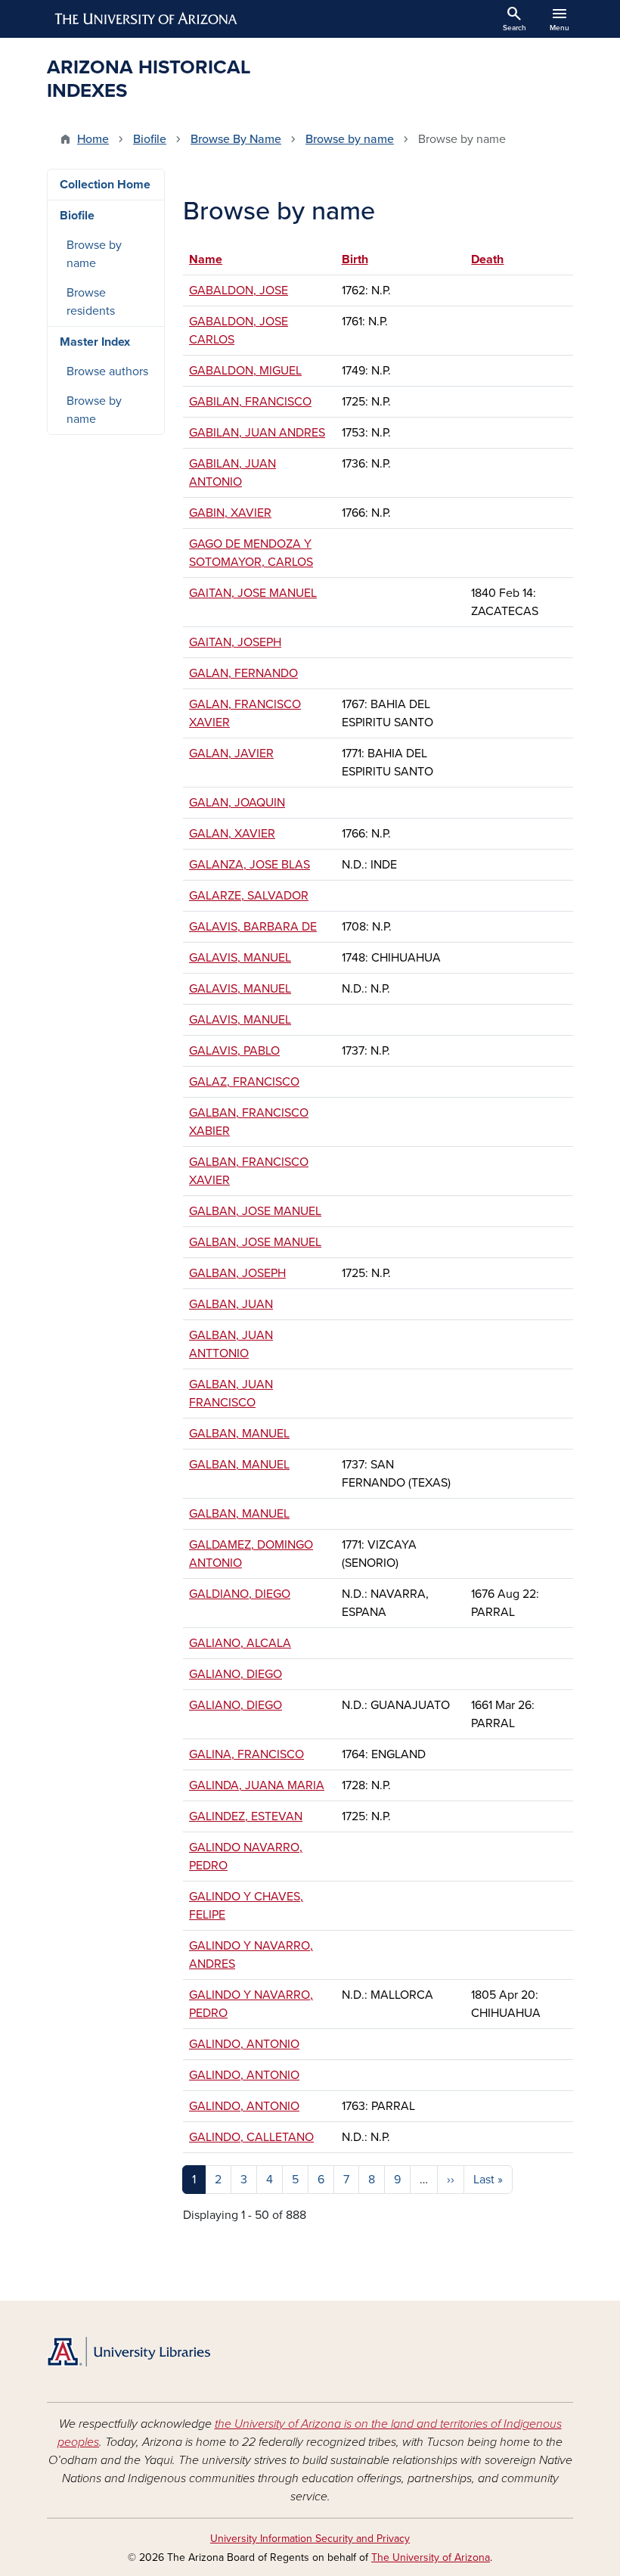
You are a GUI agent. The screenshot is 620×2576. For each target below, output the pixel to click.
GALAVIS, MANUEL (240, 958)
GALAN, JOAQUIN (237, 803)
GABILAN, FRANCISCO (250, 402)
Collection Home (105, 185)
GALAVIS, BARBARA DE (253, 927)
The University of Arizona (431, 2557)
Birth (355, 259)
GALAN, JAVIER (231, 754)
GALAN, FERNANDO (243, 673)
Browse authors (107, 371)
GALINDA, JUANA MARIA (257, 1785)
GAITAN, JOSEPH (235, 642)
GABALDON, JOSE (239, 291)
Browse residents (91, 302)
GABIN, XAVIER (230, 513)
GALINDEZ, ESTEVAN (246, 1816)
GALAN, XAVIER (232, 834)
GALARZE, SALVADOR (249, 896)
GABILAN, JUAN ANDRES (257, 433)
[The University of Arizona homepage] (147, 19)
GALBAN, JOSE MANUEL (255, 1211)
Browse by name (350, 139)
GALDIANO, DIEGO (240, 1594)
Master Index (95, 342)
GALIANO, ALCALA (240, 1643)
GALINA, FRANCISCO (246, 1754)
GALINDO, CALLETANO (251, 2137)
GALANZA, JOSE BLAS (250, 865)
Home (93, 139)
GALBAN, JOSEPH (237, 1273)
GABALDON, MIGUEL (245, 371)
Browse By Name (236, 139)
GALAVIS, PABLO (234, 1051)
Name (213, 259)
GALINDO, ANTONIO (244, 2044)
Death (487, 259)
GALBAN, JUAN (231, 1304)
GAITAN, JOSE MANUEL (253, 593)
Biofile (150, 139)
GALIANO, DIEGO (236, 1674)
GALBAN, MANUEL (239, 1434)
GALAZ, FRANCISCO (244, 1082)
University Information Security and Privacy (310, 2539)
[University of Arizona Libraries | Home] (129, 2352)
